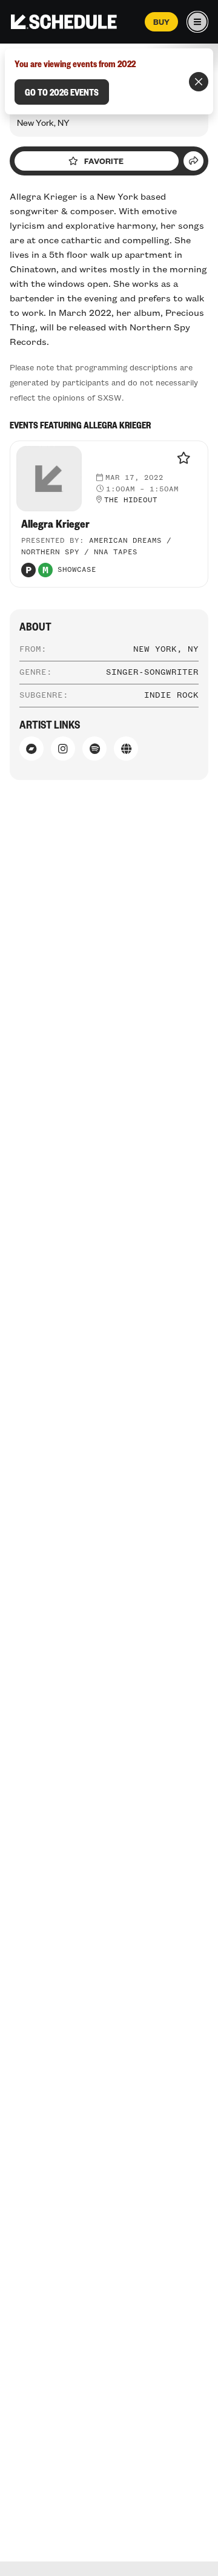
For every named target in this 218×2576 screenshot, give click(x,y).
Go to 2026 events (62, 92)
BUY (161, 22)
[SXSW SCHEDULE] (64, 22)
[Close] (199, 82)
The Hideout (131, 500)
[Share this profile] (193, 161)
